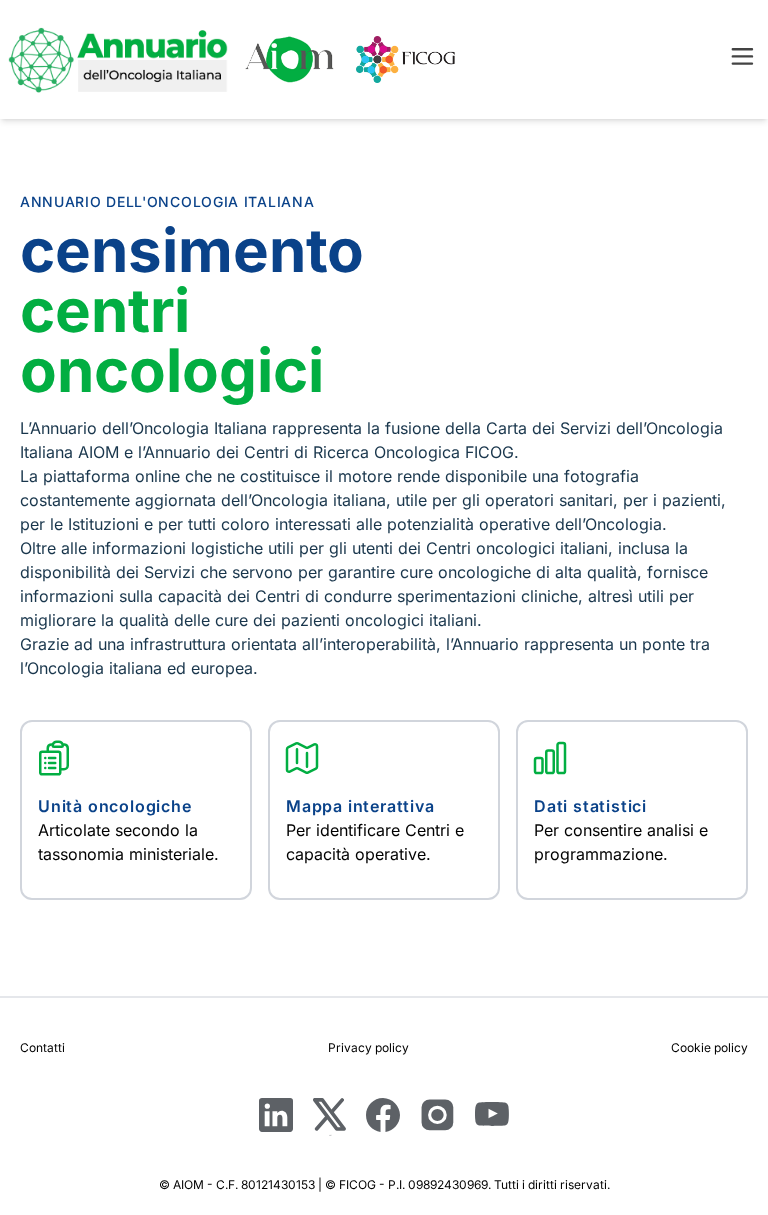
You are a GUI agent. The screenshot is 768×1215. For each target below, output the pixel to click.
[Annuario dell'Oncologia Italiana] (118, 59)
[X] (329, 1116)
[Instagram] (437, 1116)
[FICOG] (406, 59)
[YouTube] (492, 1118)
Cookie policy (709, 1047)
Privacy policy (368, 1047)
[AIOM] (290, 59)
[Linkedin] (276, 1116)
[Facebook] (383, 1116)
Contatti (42, 1047)
